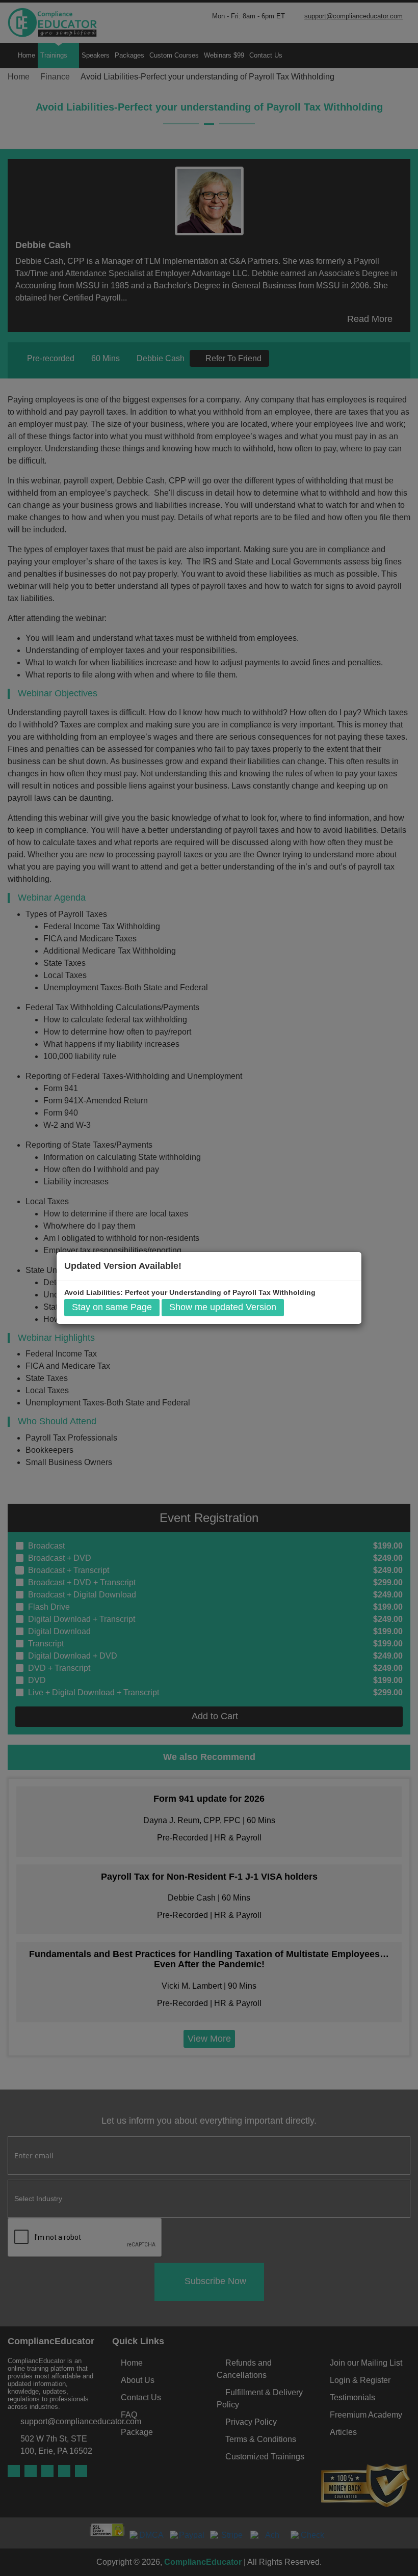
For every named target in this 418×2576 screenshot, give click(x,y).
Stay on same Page (112, 1307)
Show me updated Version (223, 1307)
